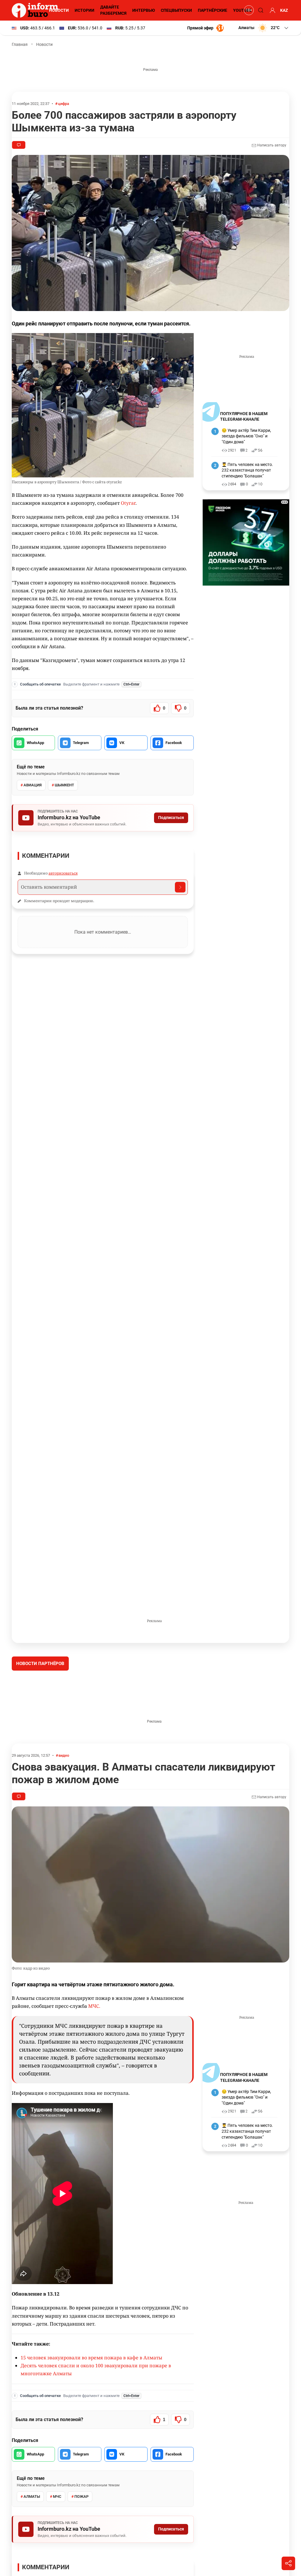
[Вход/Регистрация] (272, 10)
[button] (264, 28)
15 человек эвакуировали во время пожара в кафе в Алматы (91, 2402)
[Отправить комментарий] (180, 887)
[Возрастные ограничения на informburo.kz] (248, 10)
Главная (20, 44)
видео (64, 1799)
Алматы (32, 2541)
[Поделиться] (288, 2563)
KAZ (284, 10)
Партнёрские (213, 10)
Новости (59, 10)
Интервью (144, 10)
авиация (33, 785)
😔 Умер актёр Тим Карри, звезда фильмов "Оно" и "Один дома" (246, 436)
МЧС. (94, 2050)
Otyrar (128, 503)
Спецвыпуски (176, 10)
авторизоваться (63, 873)
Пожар (81, 2541)
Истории (85, 10)
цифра (63, 104)
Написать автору (271, 145)
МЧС (57, 2541)
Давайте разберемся (113, 10)
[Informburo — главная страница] (36, 10)
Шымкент (64, 785)
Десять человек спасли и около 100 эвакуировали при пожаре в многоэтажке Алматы (96, 2414)
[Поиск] (260, 10)
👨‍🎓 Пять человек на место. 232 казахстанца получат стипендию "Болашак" (247, 470)
